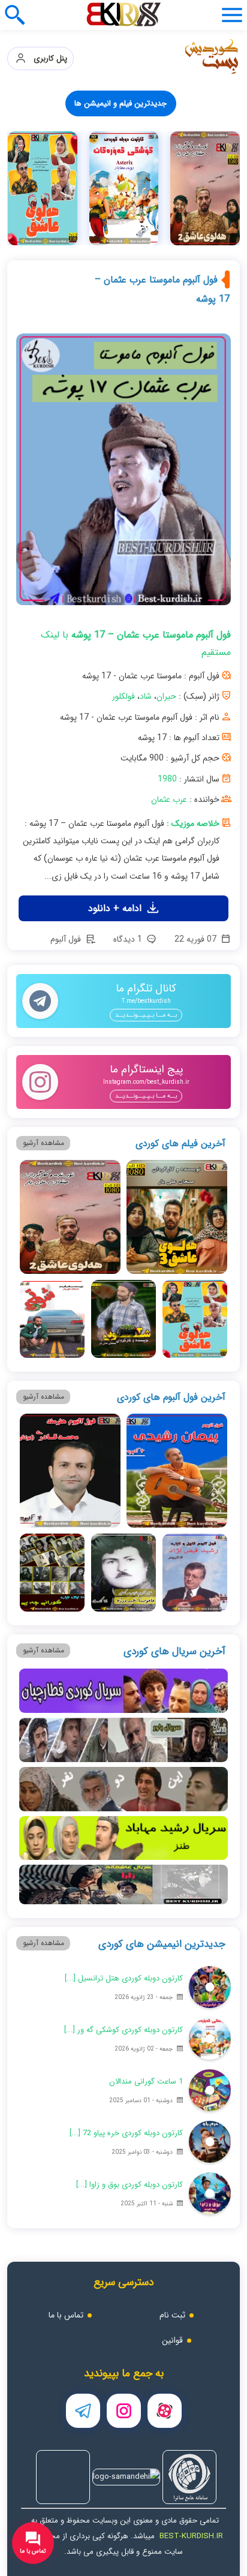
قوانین (172, 2340)
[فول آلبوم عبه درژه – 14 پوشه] (123, 1573)
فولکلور (123, 696)
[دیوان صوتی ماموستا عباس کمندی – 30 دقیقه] (124, 188)
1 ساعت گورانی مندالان (146, 2081)
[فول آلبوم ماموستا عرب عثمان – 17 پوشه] (123, 474)
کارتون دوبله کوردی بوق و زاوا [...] (129, 2185)
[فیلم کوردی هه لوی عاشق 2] (70, 1217)
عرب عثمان (169, 799)
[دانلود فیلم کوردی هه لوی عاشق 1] (195, 1319)
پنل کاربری (47, 58)
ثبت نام (172, 2315)
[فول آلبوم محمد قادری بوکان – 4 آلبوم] (70, 1471)
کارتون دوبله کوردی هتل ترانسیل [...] (124, 1978)
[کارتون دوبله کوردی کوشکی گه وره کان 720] (210, 2039)
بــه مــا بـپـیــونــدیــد (146, 1015)
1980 (167, 779)
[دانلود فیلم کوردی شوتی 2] (123, 1319)
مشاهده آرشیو (43, 1143)
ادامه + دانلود (116, 908)
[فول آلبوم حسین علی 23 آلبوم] (43, 188)
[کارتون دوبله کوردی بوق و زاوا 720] (210, 2193)
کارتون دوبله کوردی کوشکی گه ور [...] (123, 2030)
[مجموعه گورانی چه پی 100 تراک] (206, 188)
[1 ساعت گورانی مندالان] (210, 2090)
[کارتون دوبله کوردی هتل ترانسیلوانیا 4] (210, 1987)
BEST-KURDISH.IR (191, 2536)
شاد (146, 696)
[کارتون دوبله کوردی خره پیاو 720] (210, 2142)
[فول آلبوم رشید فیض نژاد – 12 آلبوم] (195, 1573)
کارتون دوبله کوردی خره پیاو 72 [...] (126, 2133)
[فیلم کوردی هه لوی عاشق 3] (177, 1217)
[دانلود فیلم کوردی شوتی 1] (52, 1319)
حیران (166, 696)
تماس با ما (66, 2315)
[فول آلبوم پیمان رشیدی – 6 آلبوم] (177, 1471)
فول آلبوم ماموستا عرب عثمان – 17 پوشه (162, 289)
